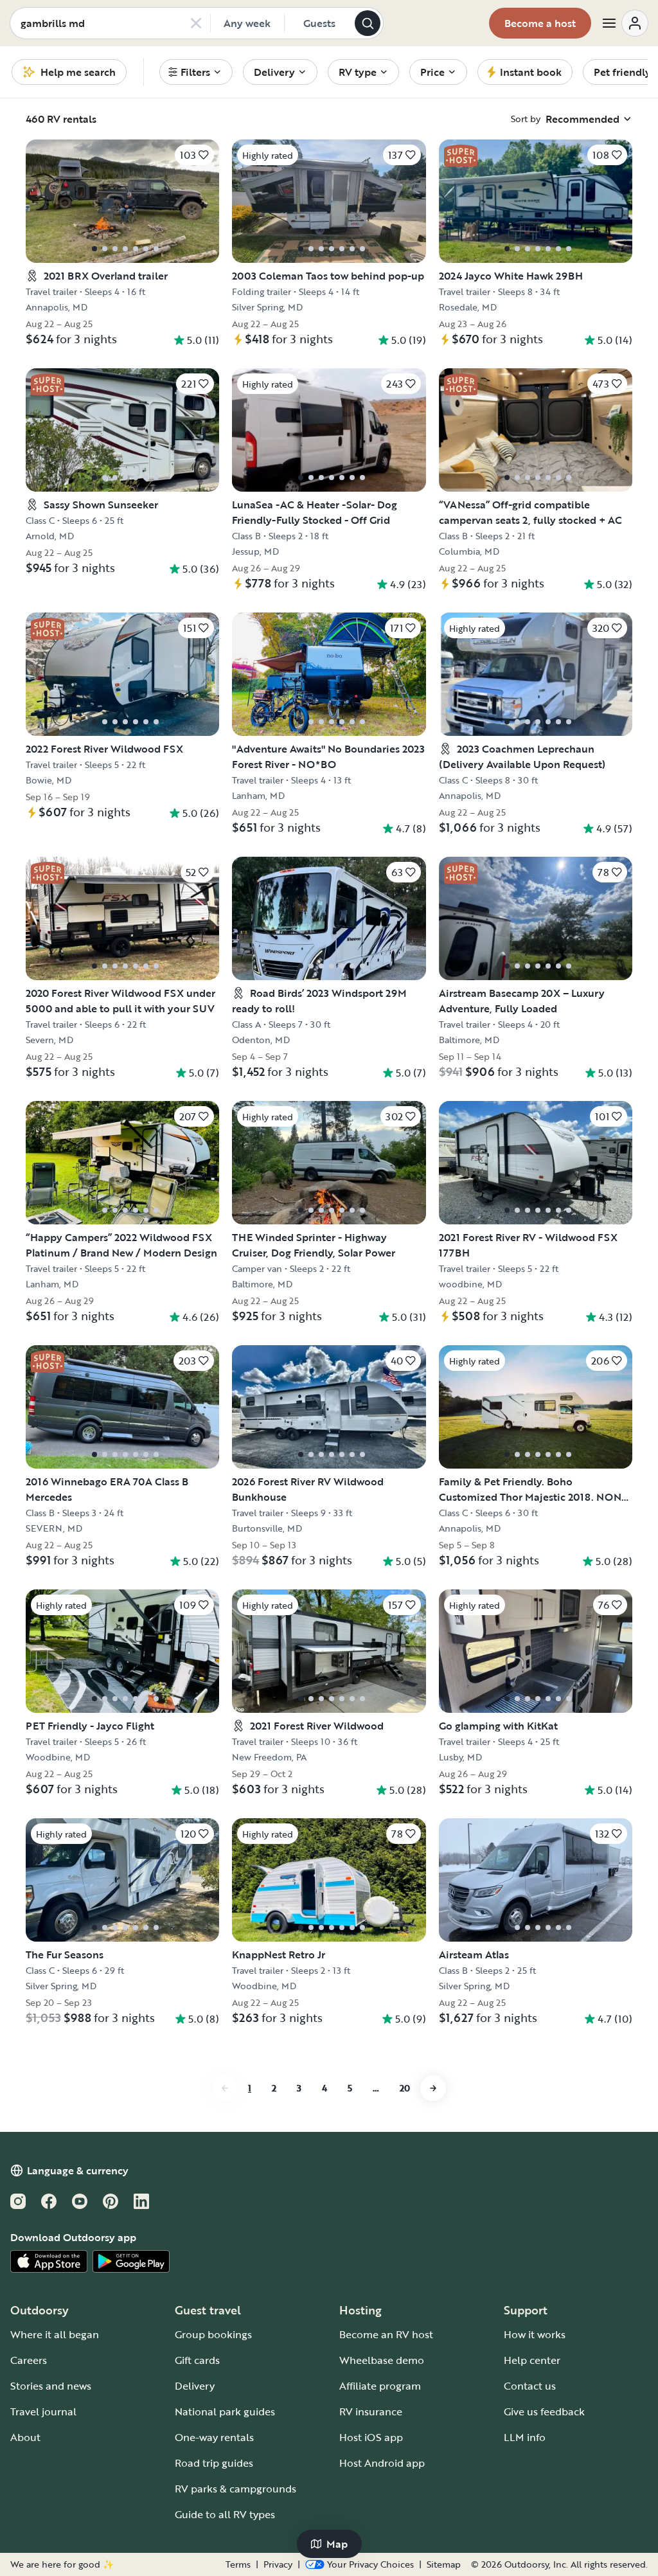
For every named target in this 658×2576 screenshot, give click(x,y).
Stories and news (51, 2386)
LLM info (525, 2437)
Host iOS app (371, 2437)
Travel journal (43, 2411)
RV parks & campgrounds (236, 2489)
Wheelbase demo (382, 2360)
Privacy (278, 2564)
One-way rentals (214, 2437)
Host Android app (382, 2463)
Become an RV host (386, 2334)
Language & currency (78, 2170)
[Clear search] (196, 23)
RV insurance (371, 2411)
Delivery (195, 2386)
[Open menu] (625, 23)
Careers (29, 2360)
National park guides (225, 2411)
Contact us (530, 2386)
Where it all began (55, 2334)
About (25, 2437)
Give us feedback (544, 2411)
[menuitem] (196, 72)
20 (405, 2088)
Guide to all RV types (225, 2514)
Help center (532, 2360)
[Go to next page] (433, 2088)
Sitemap (444, 2564)
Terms (238, 2564)
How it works (535, 2334)
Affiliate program (380, 2386)
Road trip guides (214, 2463)
